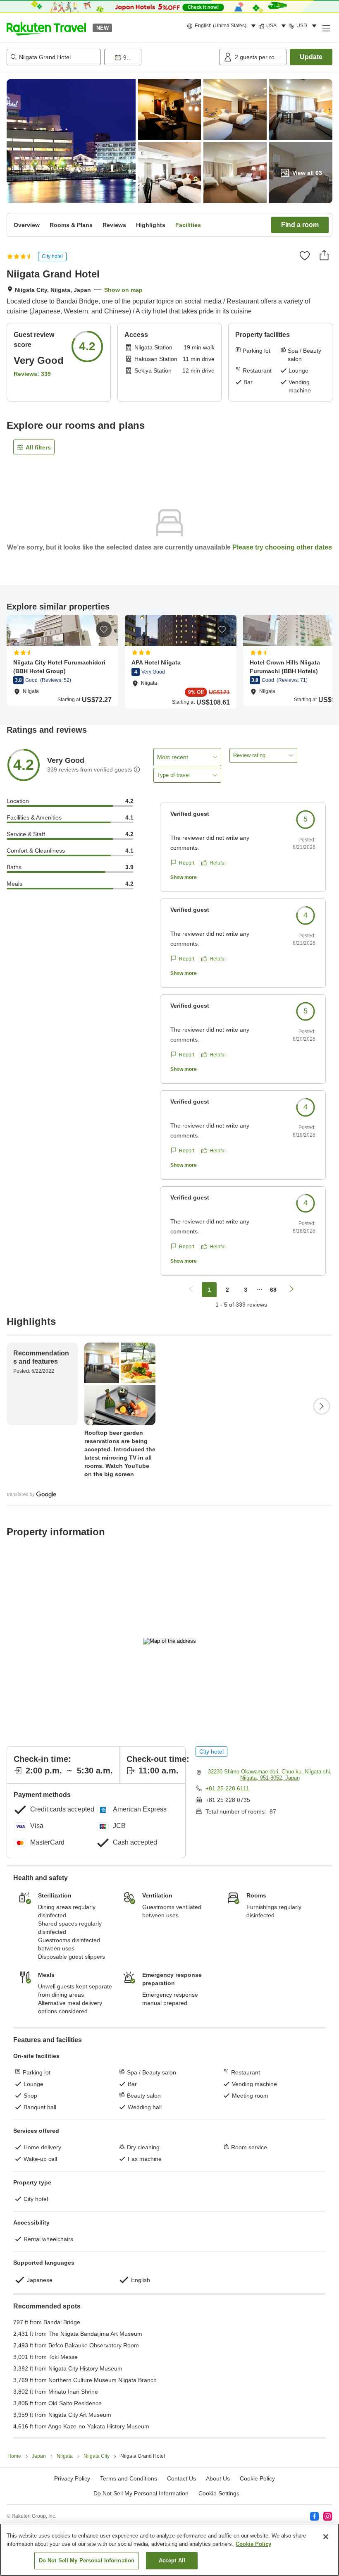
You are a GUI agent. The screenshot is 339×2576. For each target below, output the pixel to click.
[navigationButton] (191, 1290)
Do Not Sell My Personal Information (87, 2560)
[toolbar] (160, 57)
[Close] (326, 2537)
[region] (169, 2550)
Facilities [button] (188, 225)
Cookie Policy (253, 2544)
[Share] (324, 255)
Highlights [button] (151, 225)
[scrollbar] (169, 661)
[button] (46, 28)
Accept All (172, 2560)
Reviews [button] (114, 225)
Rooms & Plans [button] (71, 225)
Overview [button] (27, 225)
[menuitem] (223, 26)
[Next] (322, 1406)
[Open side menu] (326, 28)
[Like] (305, 256)
